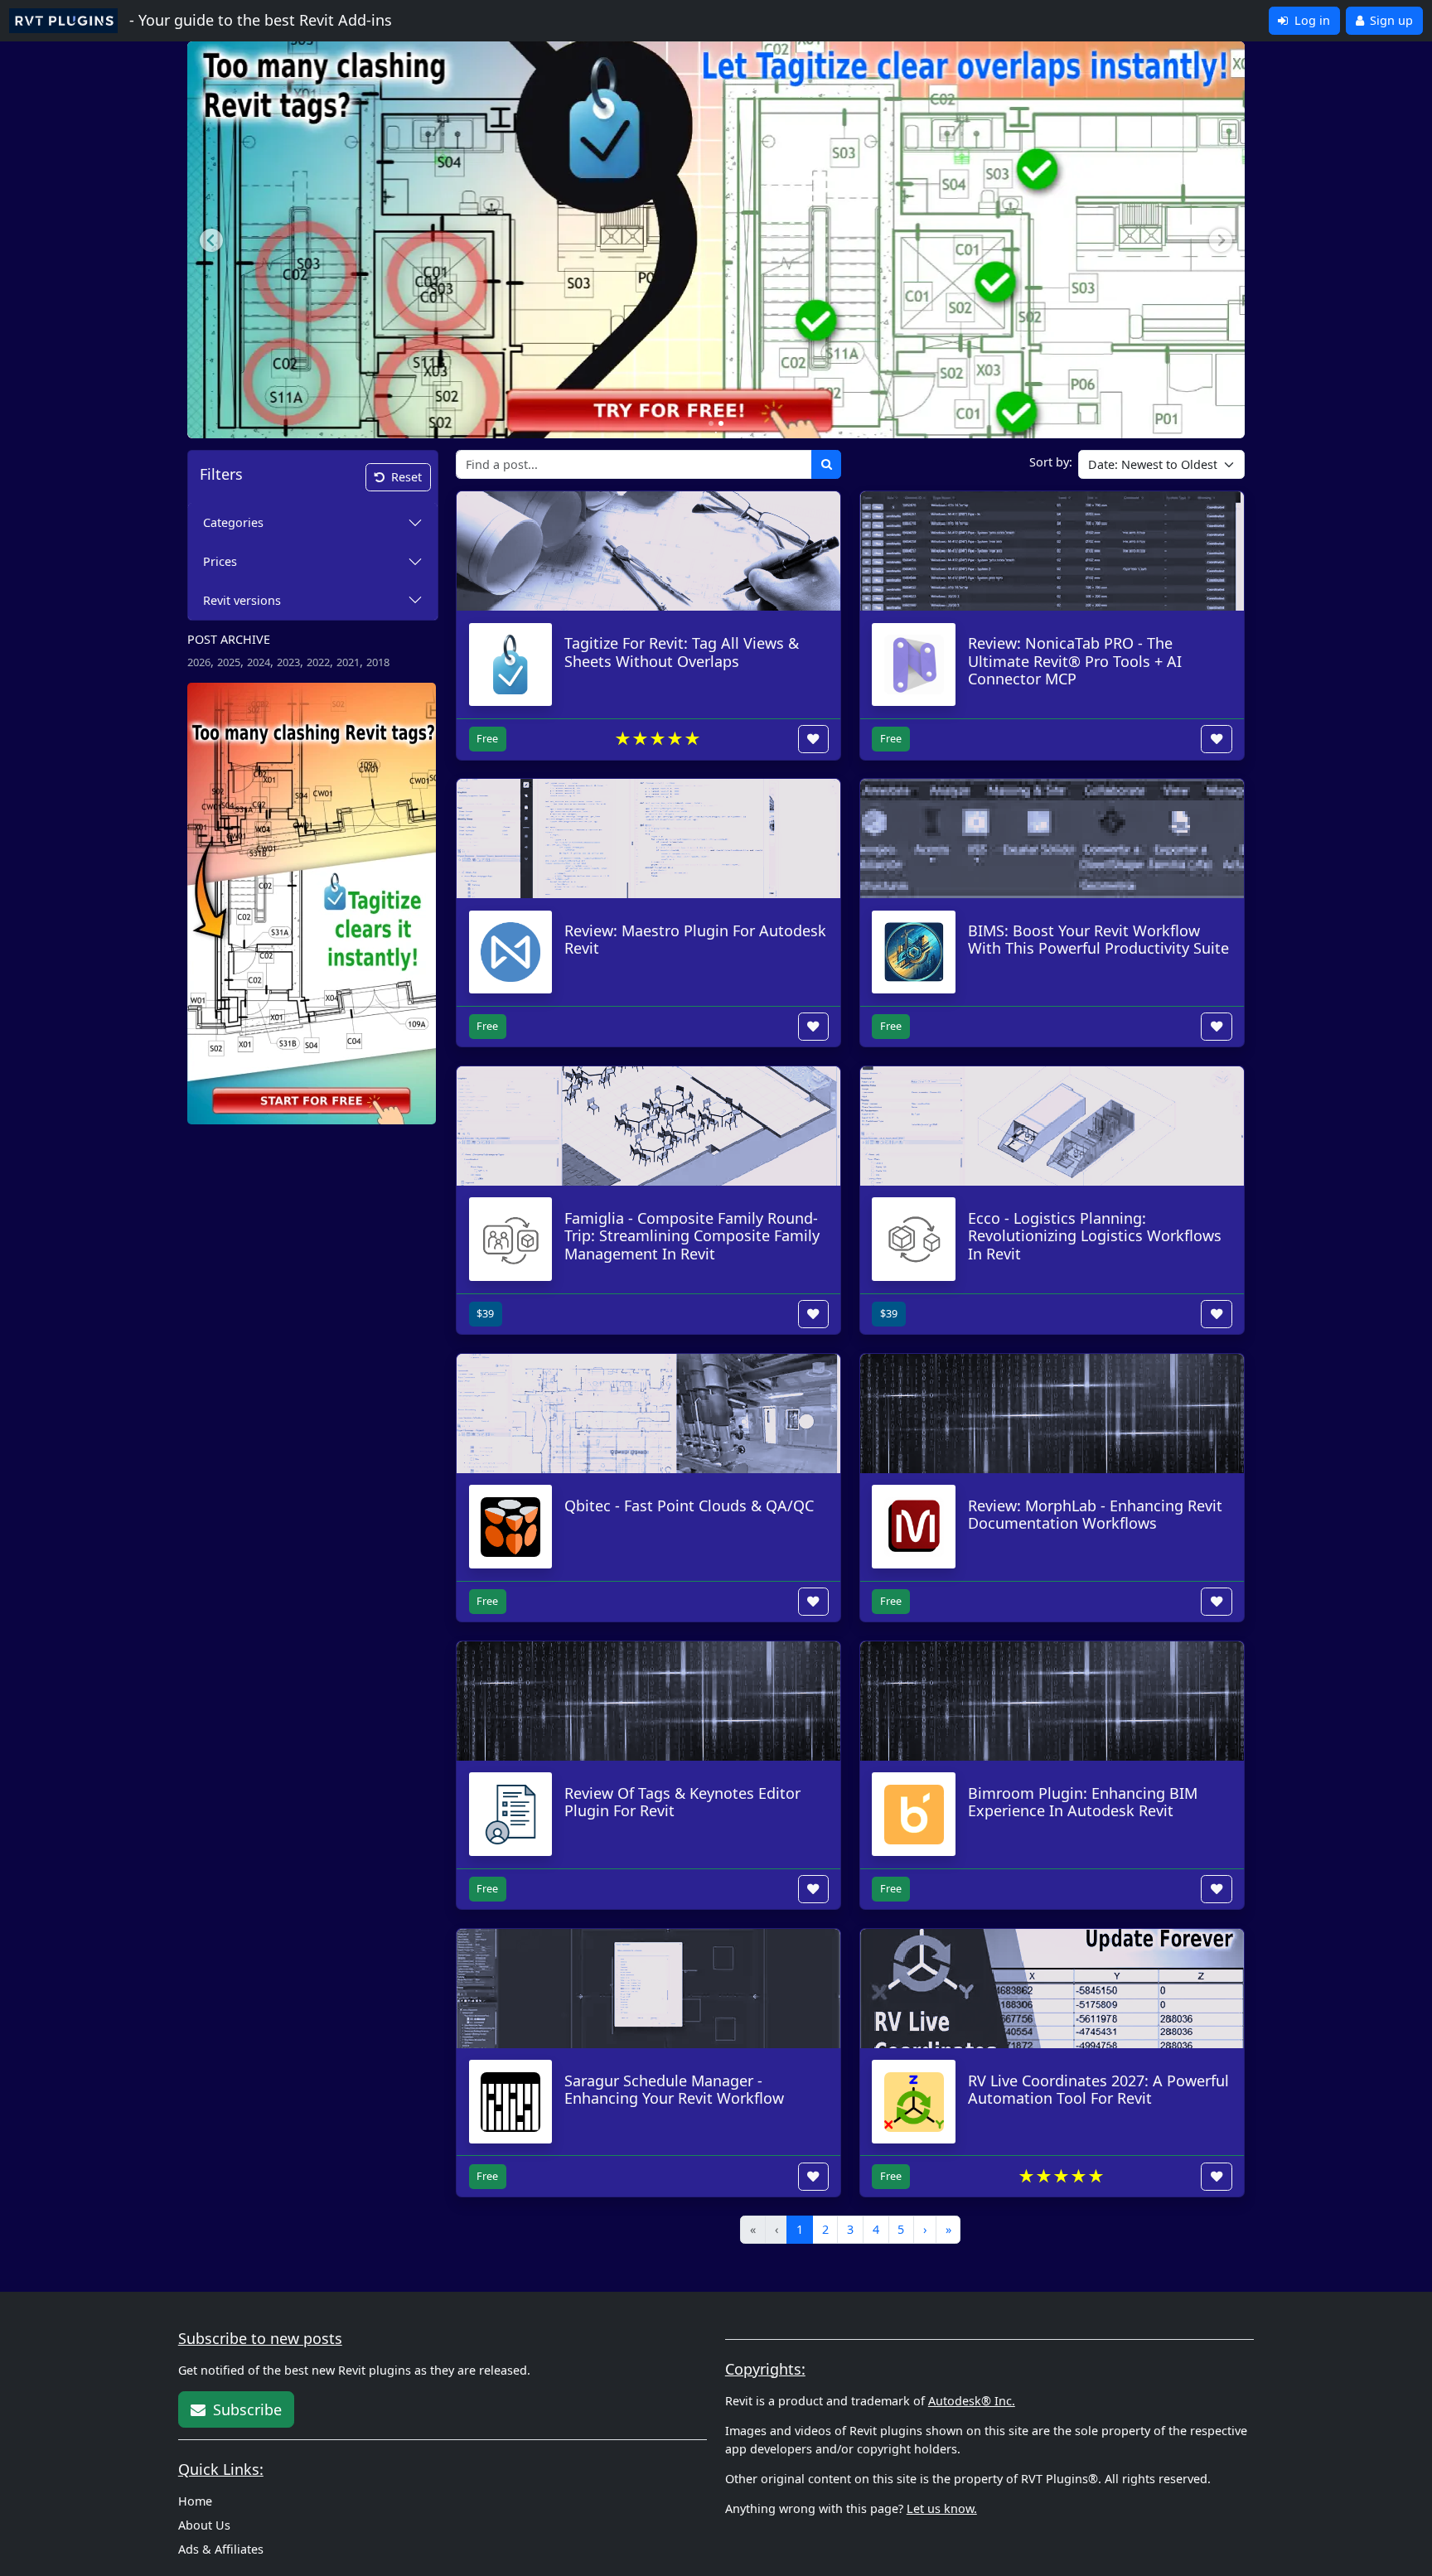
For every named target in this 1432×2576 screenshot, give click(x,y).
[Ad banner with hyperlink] (716, 231)
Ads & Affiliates (221, 2549)
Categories (233, 522)
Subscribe (245, 2409)
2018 (378, 662)
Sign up (1390, 20)
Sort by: (1051, 462)
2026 (199, 662)
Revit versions (242, 600)
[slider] (658, 739)
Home (195, 2501)
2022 (318, 662)
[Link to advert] (312, 902)
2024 (259, 662)
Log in (1311, 20)
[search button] (827, 464)
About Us (204, 2525)
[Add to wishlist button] (814, 739)
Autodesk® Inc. (972, 2401)
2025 (229, 662)
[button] (211, 240)
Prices (220, 561)
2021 (348, 662)
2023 (288, 662)
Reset (406, 477)
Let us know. (942, 2508)
